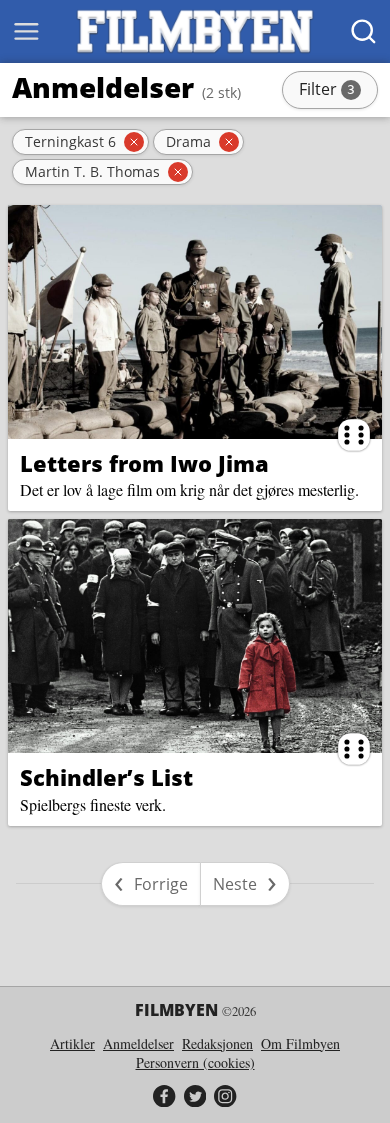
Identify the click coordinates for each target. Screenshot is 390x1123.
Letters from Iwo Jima (144, 463)
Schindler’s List (106, 777)
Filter (337, 91)
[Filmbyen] (195, 31)
